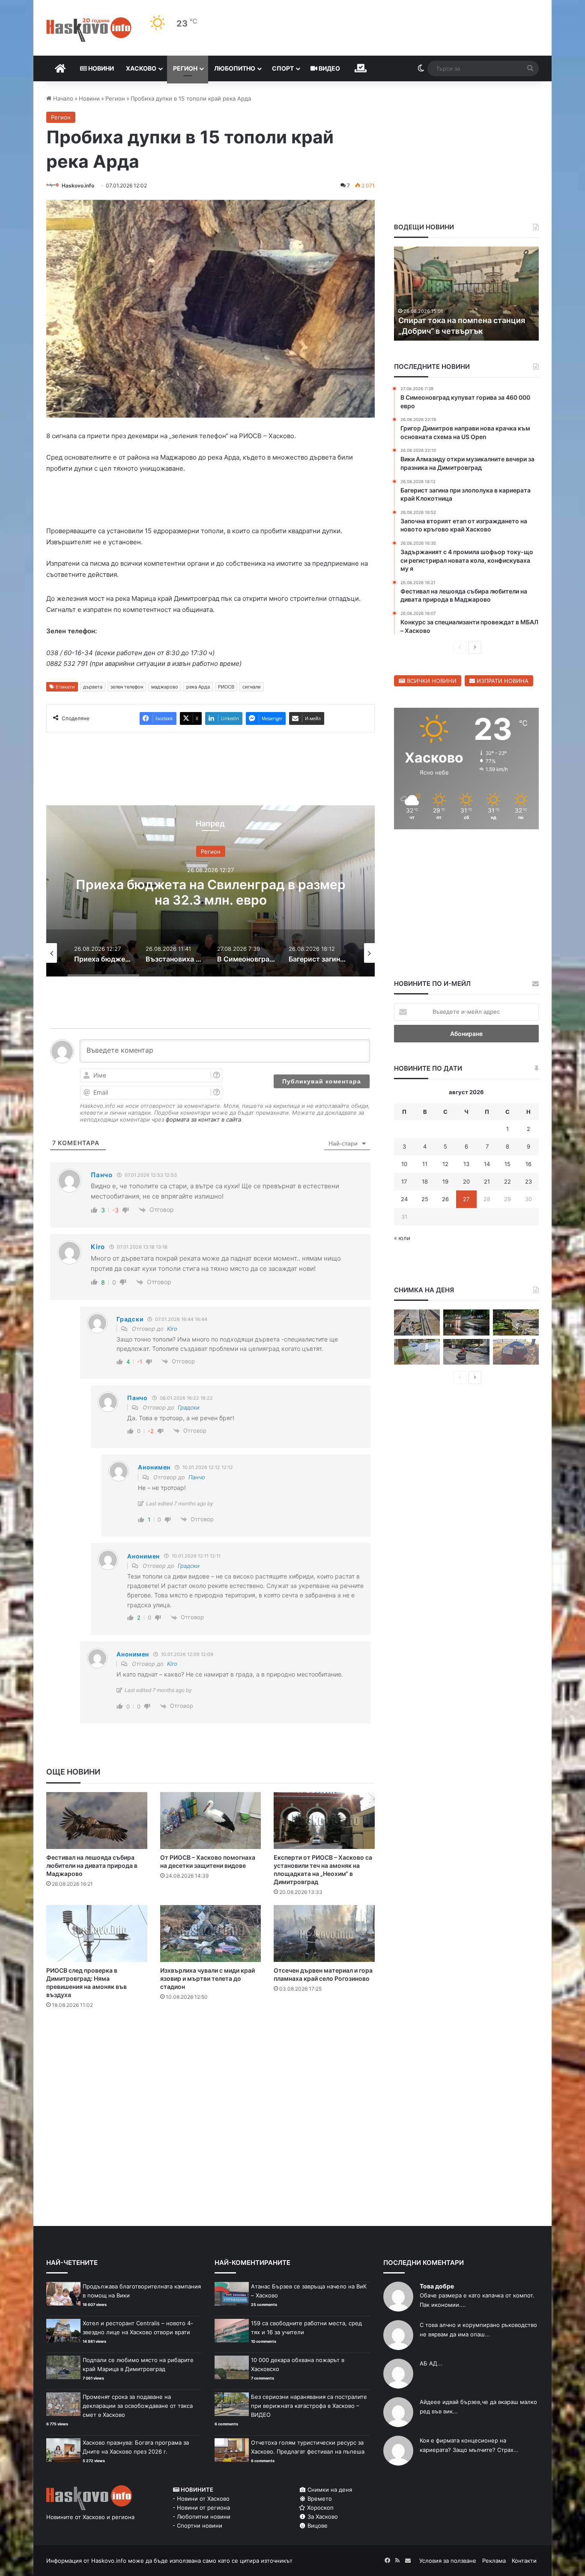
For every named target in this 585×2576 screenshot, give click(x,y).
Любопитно (235, 68)
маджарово (165, 689)
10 (404, 1164)
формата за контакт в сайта (203, 1121)
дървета (93, 689)
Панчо (197, 1479)
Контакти (524, 2562)
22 (507, 1181)
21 (487, 1181)
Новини (100, 68)
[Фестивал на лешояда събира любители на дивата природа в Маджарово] (97, 1822)
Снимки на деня (329, 2491)
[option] (210, 893)
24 (404, 1199)
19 (445, 1181)
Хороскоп (319, 2509)
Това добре (437, 2288)
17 (404, 1181)
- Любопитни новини (201, 2518)
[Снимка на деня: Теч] (466, 1322)
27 (466, 1199)
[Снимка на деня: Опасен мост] (417, 1322)
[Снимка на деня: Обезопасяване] (466, 1352)
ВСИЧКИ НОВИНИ (431, 681)
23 (528, 1181)
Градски (189, 1409)
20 (466, 1181)
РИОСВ (226, 689)
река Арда (198, 689)
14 (487, 1164)
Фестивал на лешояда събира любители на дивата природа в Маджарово (92, 1867)
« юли (402, 1238)
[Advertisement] (210, 2052)
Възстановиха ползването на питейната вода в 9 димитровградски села (211, 894)
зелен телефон (127, 689)
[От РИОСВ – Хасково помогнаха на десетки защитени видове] (211, 1822)
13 (466, 1164)
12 (445, 1164)
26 (445, 1199)
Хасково (141, 68)
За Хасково (322, 2518)
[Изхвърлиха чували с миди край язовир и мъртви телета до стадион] (211, 1935)
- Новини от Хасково (201, 2500)
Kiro (172, 1330)
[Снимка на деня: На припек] (516, 1322)
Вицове (317, 2527)
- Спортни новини (197, 2527)
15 (507, 1164)
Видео (329, 68)
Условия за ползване (448, 2562)
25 (425, 1199)
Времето (319, 2500)
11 (425, 1164)
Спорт (283, 68)
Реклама (494, 2562)
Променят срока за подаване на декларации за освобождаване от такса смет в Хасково (138, 2407)
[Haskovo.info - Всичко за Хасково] (89, 30)
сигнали (252, 689)
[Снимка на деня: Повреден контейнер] (417, 1352)
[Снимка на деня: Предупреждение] (516, 1352)
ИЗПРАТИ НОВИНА (502, 681)
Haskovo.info (78, 185)
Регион (185, 68)
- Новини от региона (201, 2509)
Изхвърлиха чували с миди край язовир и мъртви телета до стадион (207, 1980)
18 (425, 1181)
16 (528, 1164)
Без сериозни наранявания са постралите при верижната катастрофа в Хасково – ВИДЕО (309, 2407)
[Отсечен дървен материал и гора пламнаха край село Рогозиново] (324, 1935)
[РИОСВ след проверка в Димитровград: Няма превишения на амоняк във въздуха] (97, 1935)
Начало (62, 98)
